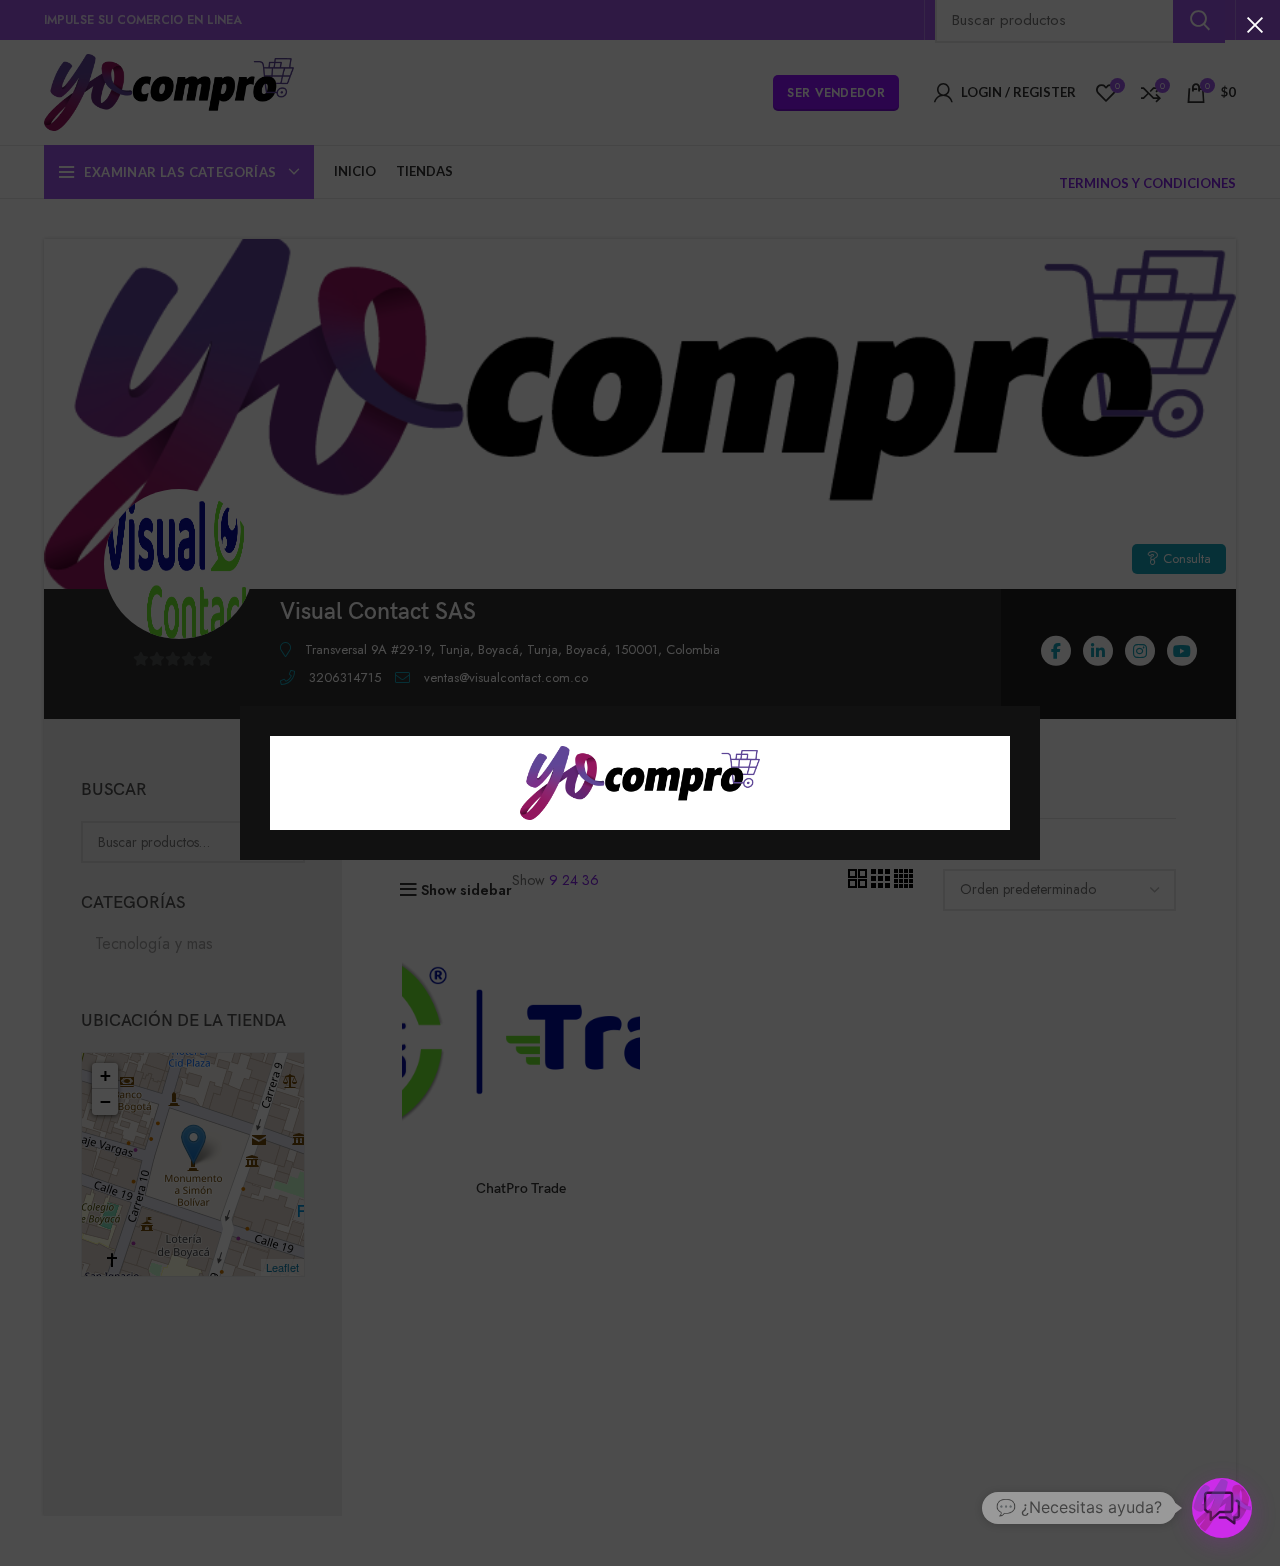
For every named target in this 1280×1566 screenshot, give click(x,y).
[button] (1222, 1508)
